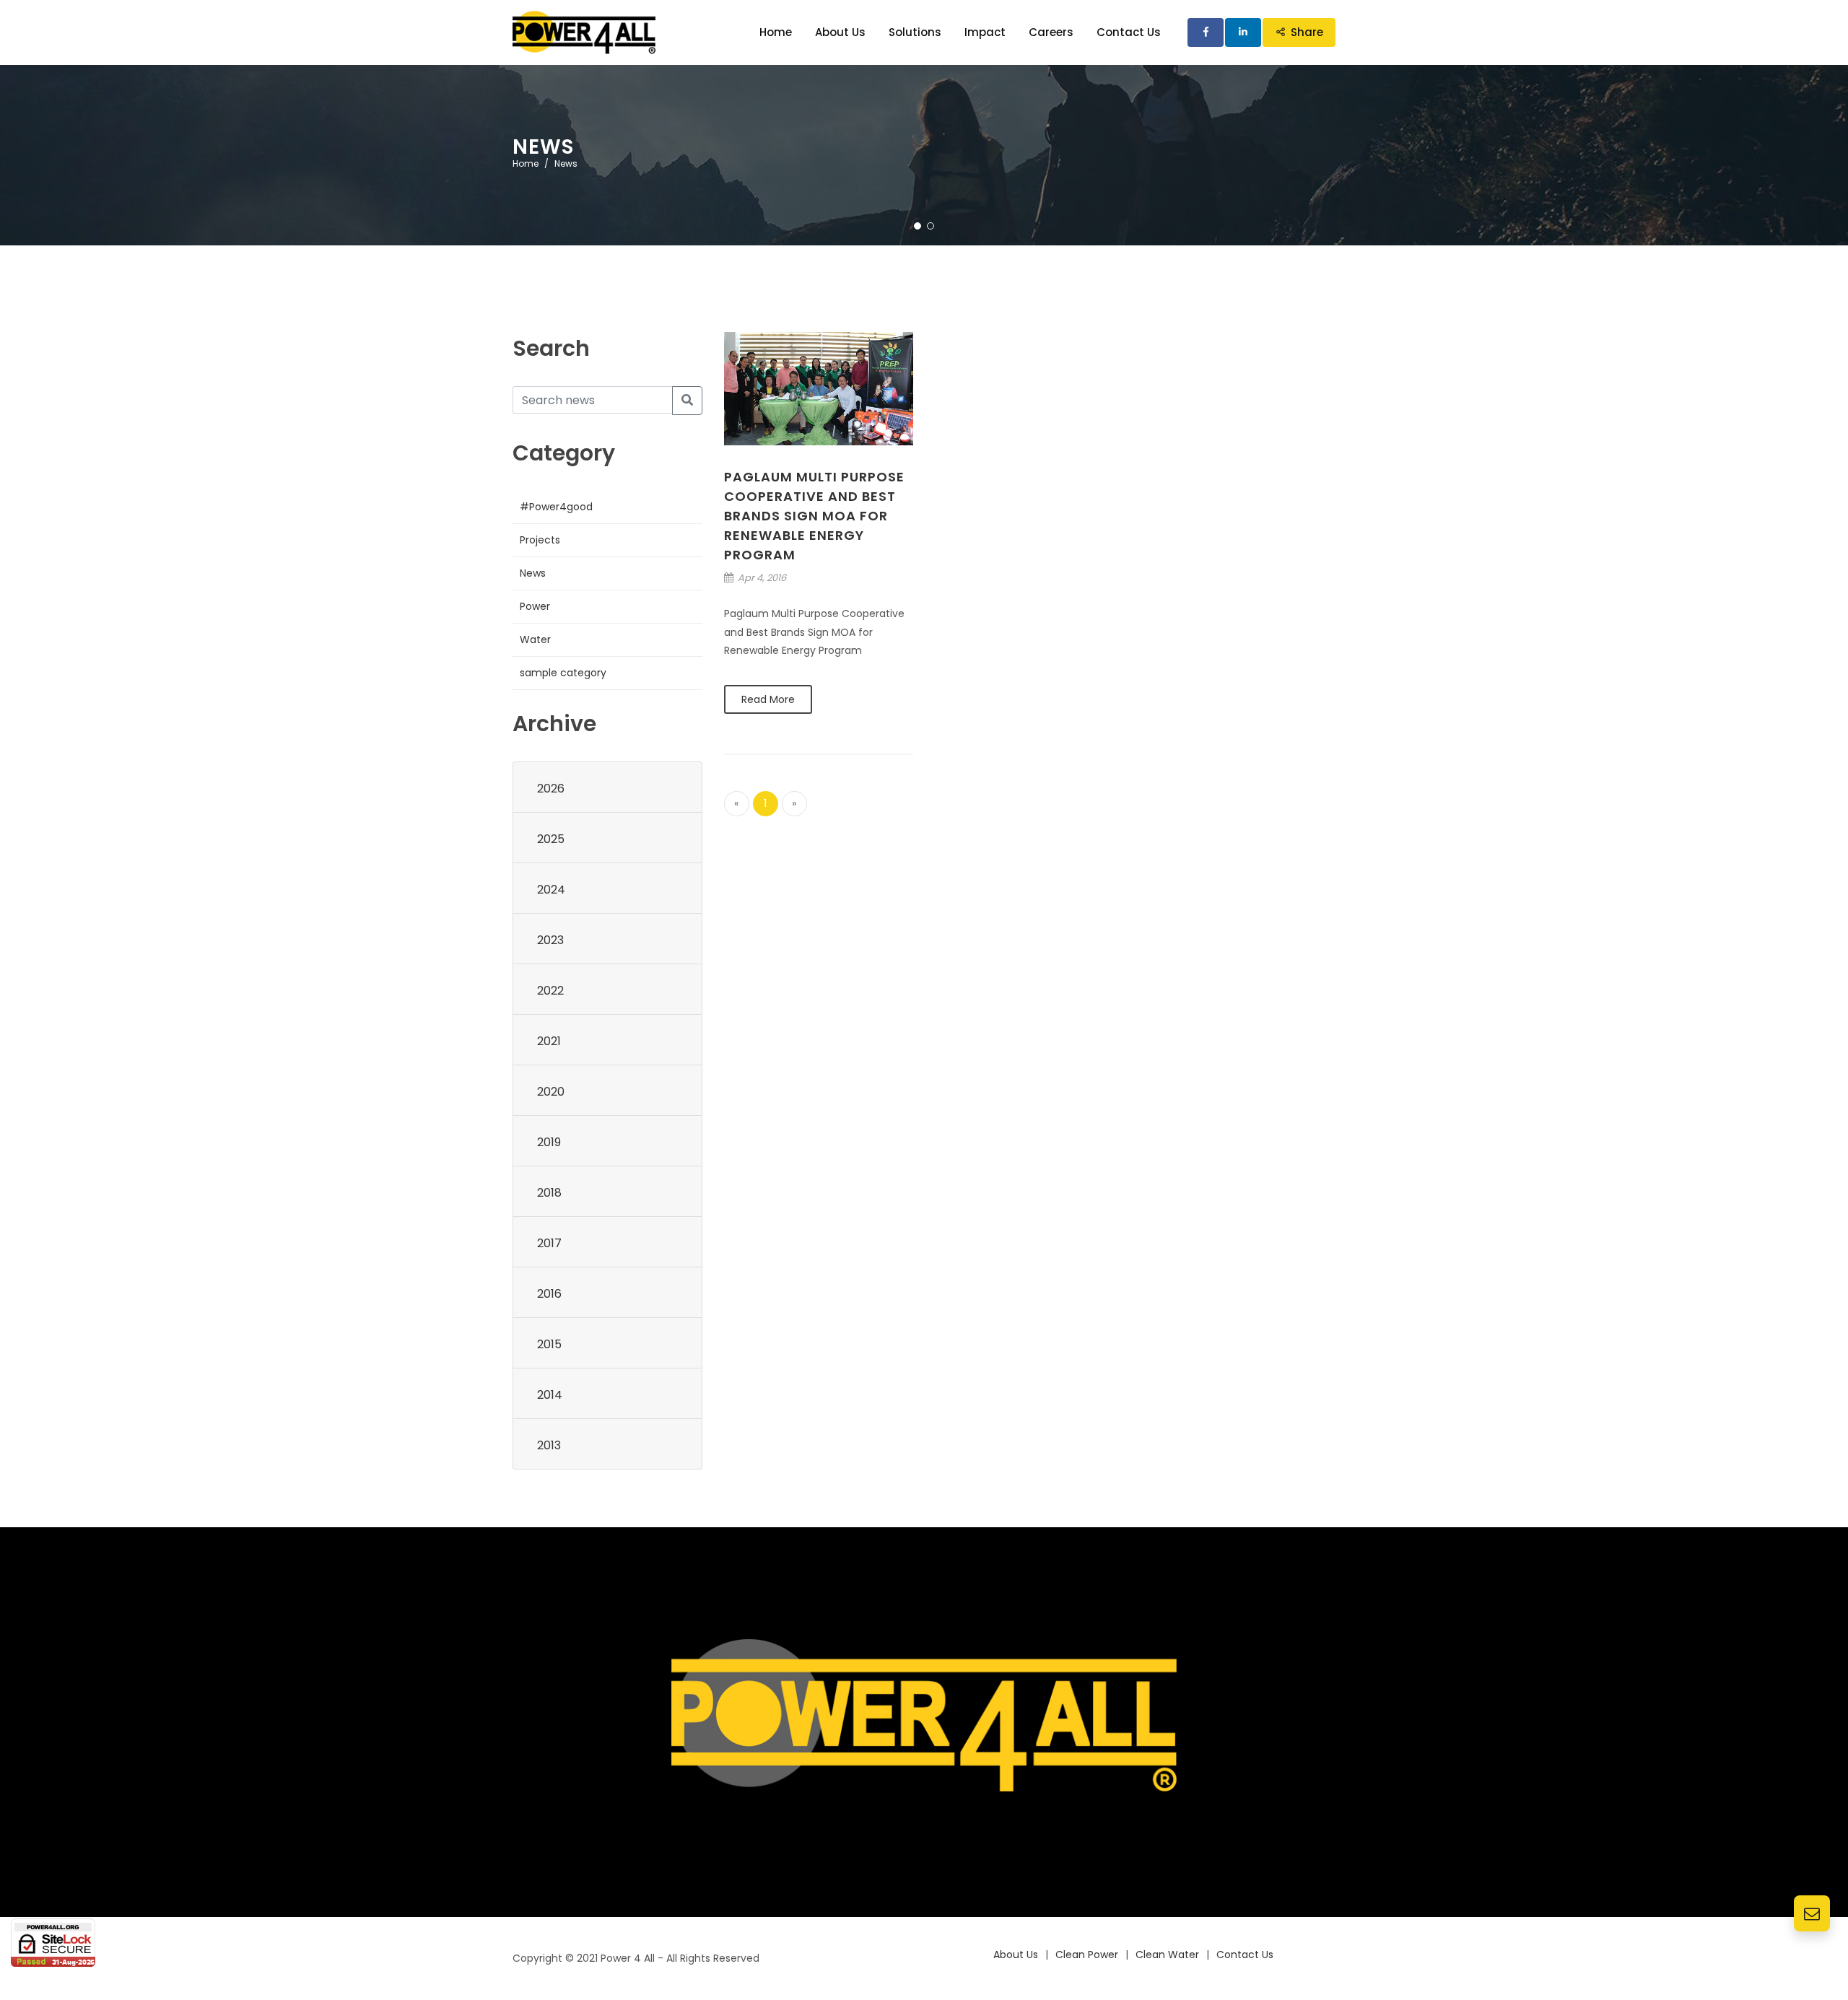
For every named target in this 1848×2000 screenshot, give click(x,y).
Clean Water (1167, 1955)
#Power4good (556, 507)
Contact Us (1245, 1955)
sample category (563, 673)
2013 (549, 1445)
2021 (549, 1041)
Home (526, 163)
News (533, 573)
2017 (549, 1243)
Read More (768, 699)
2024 (551, 890)
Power (535, 606)
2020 (551, 1092)
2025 (551, 839)
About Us (1016, 1955)
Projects (540, 540)
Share (1307, 32)
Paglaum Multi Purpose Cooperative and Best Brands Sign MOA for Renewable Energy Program (814, 516)
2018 (549, 1193)
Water (535, 639)
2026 (551, 789)
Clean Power (1087, 1955)
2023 (550, 940)
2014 (550, 1395)
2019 (549, 1142)
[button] (918, 226)
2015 (549, 1344)
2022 (550, 991)
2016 (549, 1294)
